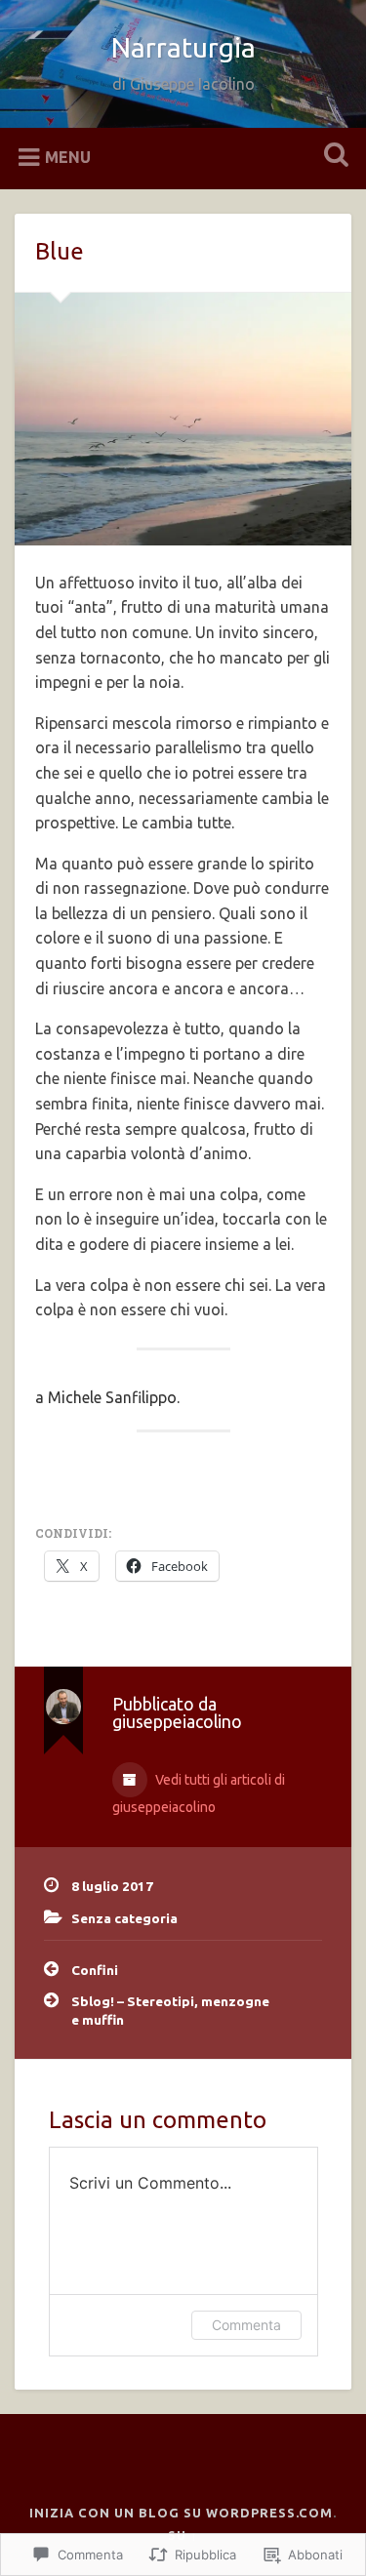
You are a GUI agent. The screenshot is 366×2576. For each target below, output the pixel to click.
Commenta (246, 2325)
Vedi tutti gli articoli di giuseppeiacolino (199, 1793)
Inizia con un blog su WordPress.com (181, 2513)
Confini (95, 1970)
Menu (68, 156)
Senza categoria (124, 1918)
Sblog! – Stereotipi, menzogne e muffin (170, 2010)
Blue (60, 251)
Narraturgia (183, 47)
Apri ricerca (332, 157)
